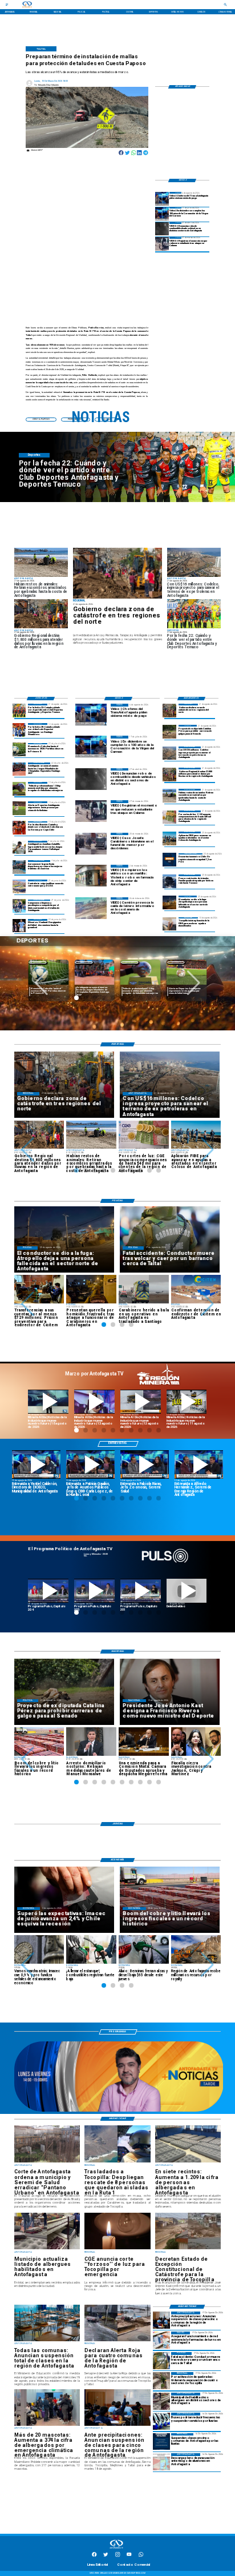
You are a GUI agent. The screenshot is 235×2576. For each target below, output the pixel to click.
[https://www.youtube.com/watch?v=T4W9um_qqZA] (94, 1402)
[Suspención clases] (161, 2442)
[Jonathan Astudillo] (19, 847)
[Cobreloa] (19, 828)
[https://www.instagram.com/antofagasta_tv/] (117, 2556)
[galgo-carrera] (169, 731)
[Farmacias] (161, 2340)
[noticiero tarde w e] (119, 2111)
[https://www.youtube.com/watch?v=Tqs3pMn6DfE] (187, 1402)
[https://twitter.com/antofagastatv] (106, 2556)
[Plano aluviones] (161, 2462)
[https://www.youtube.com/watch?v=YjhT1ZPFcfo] (94, 1591)
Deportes (38, 962)
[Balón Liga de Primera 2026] (19, 789)
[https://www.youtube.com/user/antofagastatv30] (129, 2556)
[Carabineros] (161, 2361)
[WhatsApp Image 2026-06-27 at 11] (19, 906)
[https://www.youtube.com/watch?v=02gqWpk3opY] (187, 1591)
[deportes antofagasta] (19, 730)
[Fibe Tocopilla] (169, 924)
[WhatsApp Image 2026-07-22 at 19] (19, 769)
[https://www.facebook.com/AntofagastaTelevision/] (94, 2556)
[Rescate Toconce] (169, 881)
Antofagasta (84, 962)
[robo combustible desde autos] (162, 229)
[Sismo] (169, 860)
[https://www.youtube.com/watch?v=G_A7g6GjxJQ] (90, 1464)
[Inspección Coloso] (169, 838)
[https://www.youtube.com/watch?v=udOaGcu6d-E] (141, 1402)
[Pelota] (19, 808)
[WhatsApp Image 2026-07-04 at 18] (19, 867)
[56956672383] (141, 2556)
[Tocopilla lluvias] (118, 573)
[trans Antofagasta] (161, 2421)
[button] (41, 983)
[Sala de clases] (161, 2320)
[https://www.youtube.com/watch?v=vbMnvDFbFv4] (48, 1591)
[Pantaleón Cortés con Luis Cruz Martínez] (169, 902)
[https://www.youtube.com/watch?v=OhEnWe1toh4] (48, 1402)
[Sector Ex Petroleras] (169, 753)
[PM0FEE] (19, 750)
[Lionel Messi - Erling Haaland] (19, 926)
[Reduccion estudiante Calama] (162, 244)
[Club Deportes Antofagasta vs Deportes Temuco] (19, 710)
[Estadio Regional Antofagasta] (19, 886)
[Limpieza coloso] (169, 795)
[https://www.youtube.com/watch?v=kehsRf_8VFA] (145, 1464)
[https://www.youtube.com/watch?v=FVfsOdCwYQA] (141, 1591)
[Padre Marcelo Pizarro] (162, 214)
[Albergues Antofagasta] (161, 2401)
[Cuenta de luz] (169, 817)
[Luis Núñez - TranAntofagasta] (162, 198)
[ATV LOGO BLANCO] (117, 2549)
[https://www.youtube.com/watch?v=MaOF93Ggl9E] (199, 1464)
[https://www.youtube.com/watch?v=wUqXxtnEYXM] (36, 1464)
